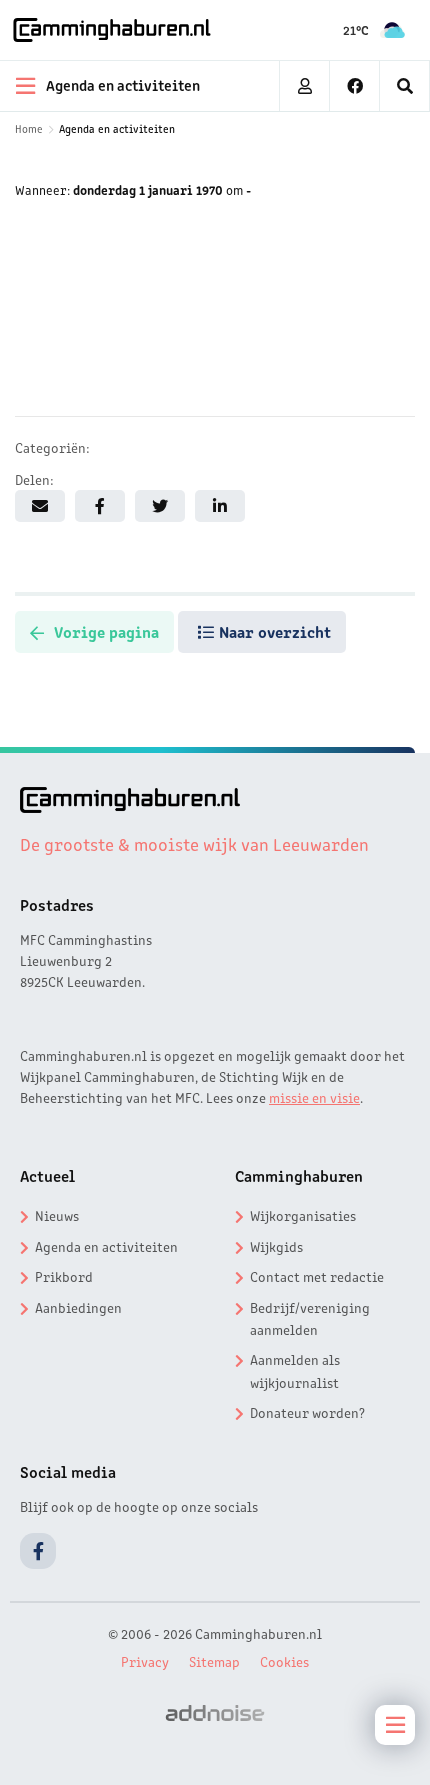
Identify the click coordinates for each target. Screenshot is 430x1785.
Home (29, 128)
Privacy (145, 1661)
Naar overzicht (275, 631)
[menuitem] (405, 86)
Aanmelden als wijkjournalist (295, 1370)
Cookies (284, 1661)
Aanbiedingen (78, 1307)
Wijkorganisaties (303, 1215)
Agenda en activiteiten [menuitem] (123, 84)
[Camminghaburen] (112, 30)
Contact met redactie (317, 1276)
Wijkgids (276, 1246)
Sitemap (214, 1661)
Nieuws (57, 1215)
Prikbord (64, 1276)
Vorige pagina (106, 631)
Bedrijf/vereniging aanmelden (310, 1318)
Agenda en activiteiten (117, 128)
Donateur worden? (307, 1412)
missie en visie (314, 1097)
